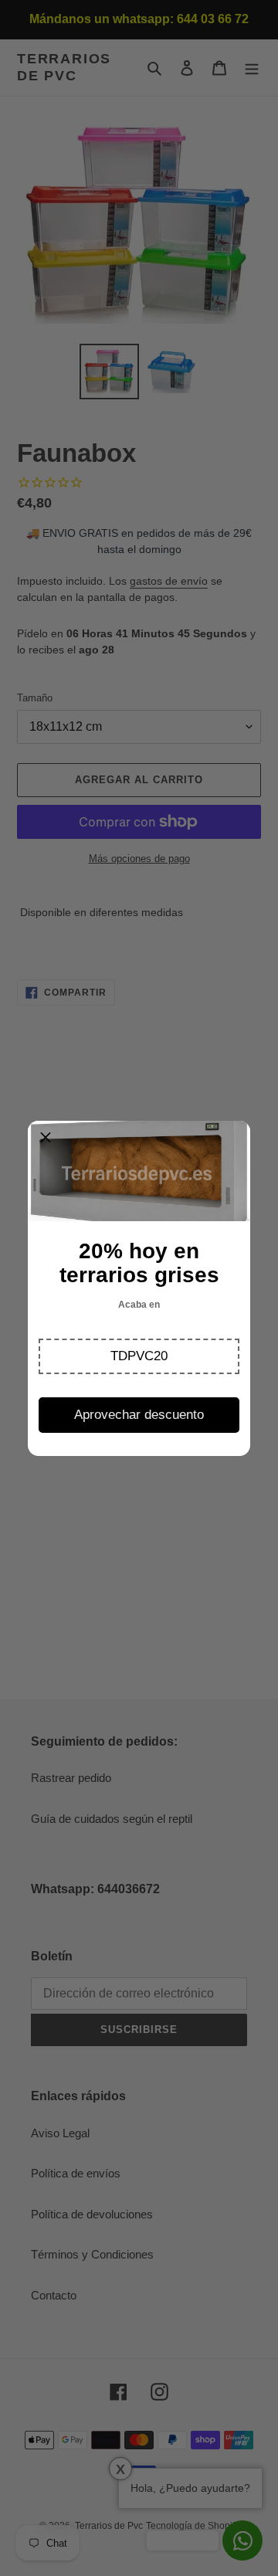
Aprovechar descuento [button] (139, 1415)
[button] (139, 1356)
